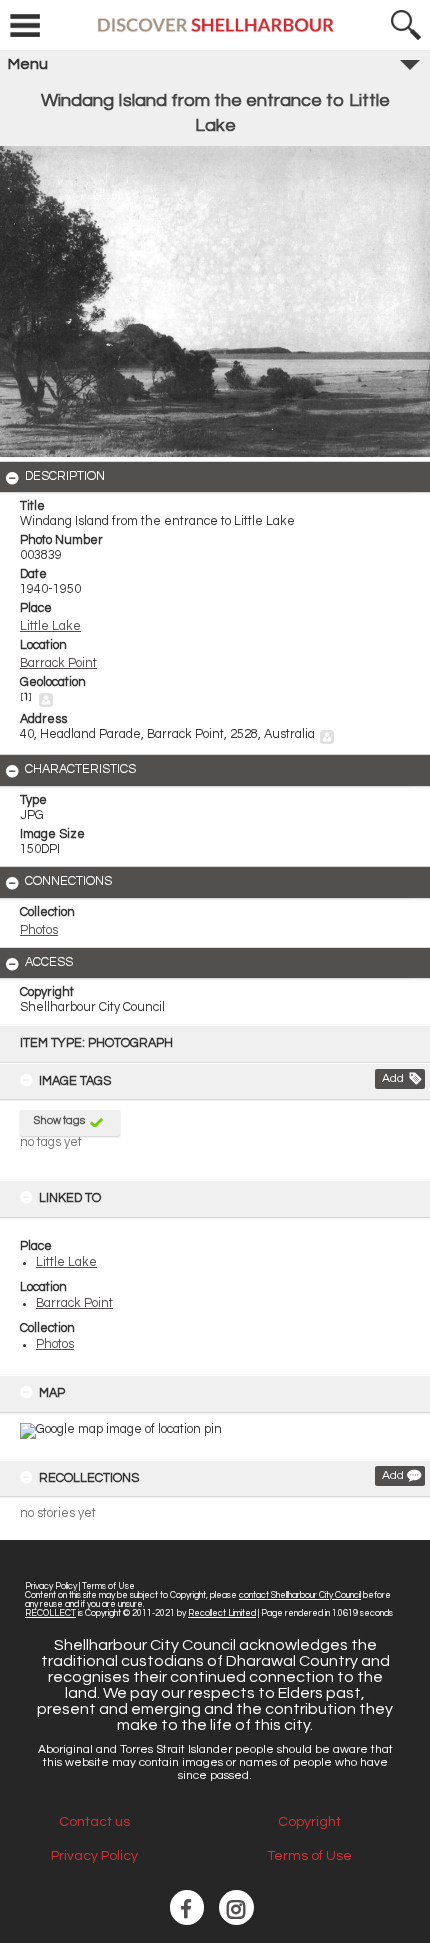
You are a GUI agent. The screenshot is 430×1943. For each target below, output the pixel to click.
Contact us (94, 1822)
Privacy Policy (51, 1586)
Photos (55, 1344)
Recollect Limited (222, 1613)
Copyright (309, 1822)
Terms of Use (108, 1586)
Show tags (59, 1120)
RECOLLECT (50, 1613)
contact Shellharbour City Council (300, 1595)
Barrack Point (74, 1303)
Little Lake (66, 1262)
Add (393, 1078)
